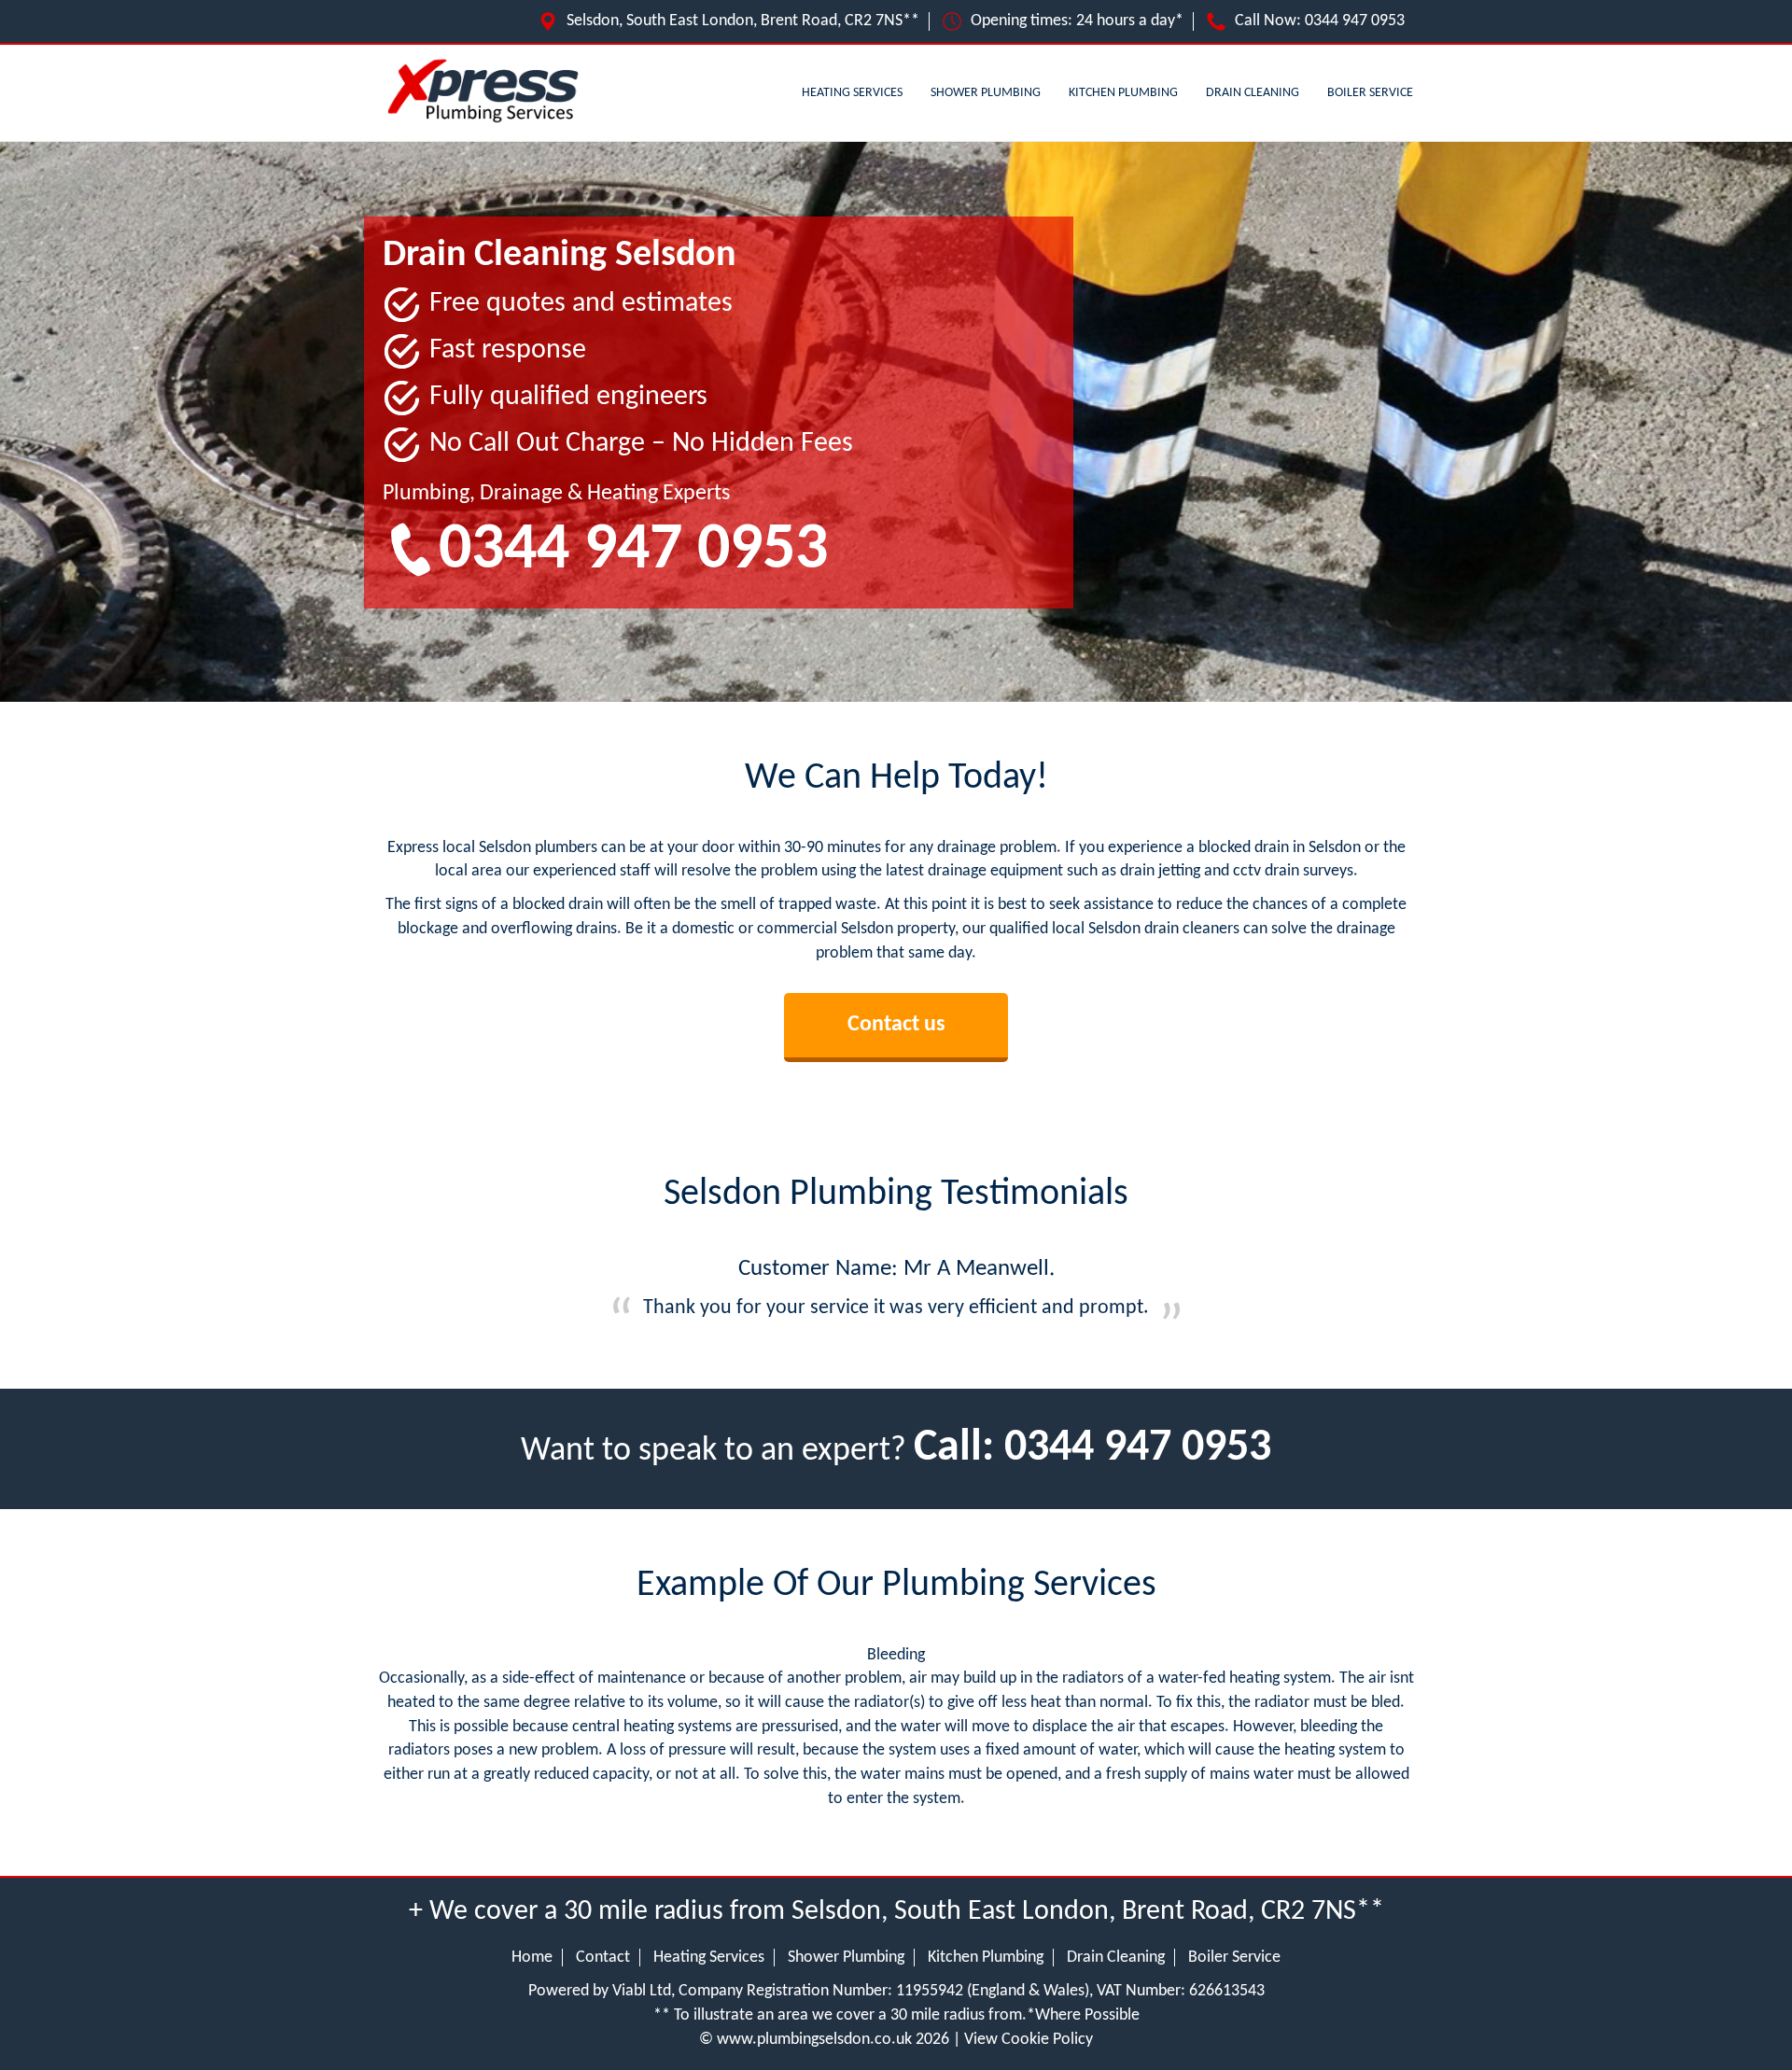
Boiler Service (1370, 93)
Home (532, 1958)
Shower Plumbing (986, 93)
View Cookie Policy (1029, 2040)
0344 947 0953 (1355, 21)
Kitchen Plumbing (1123, 93)
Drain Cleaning (1253, 93)
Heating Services (852, 93)
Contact (603, 1958)
